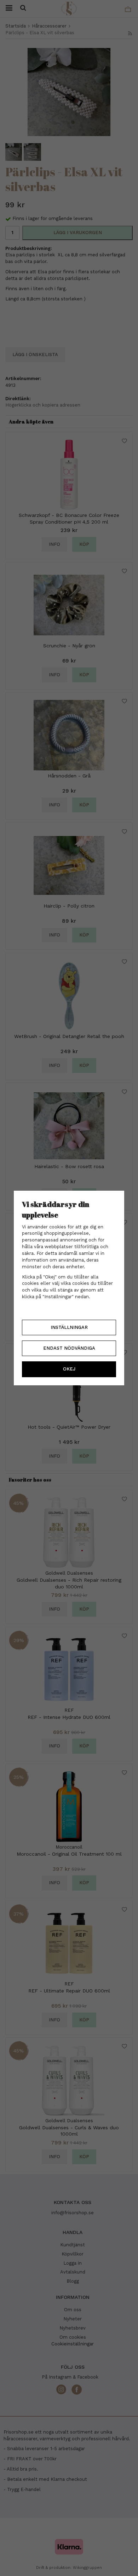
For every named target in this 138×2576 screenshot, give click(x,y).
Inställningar (69, 1327)
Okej (69, 1369)
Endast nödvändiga (69, 1348)
